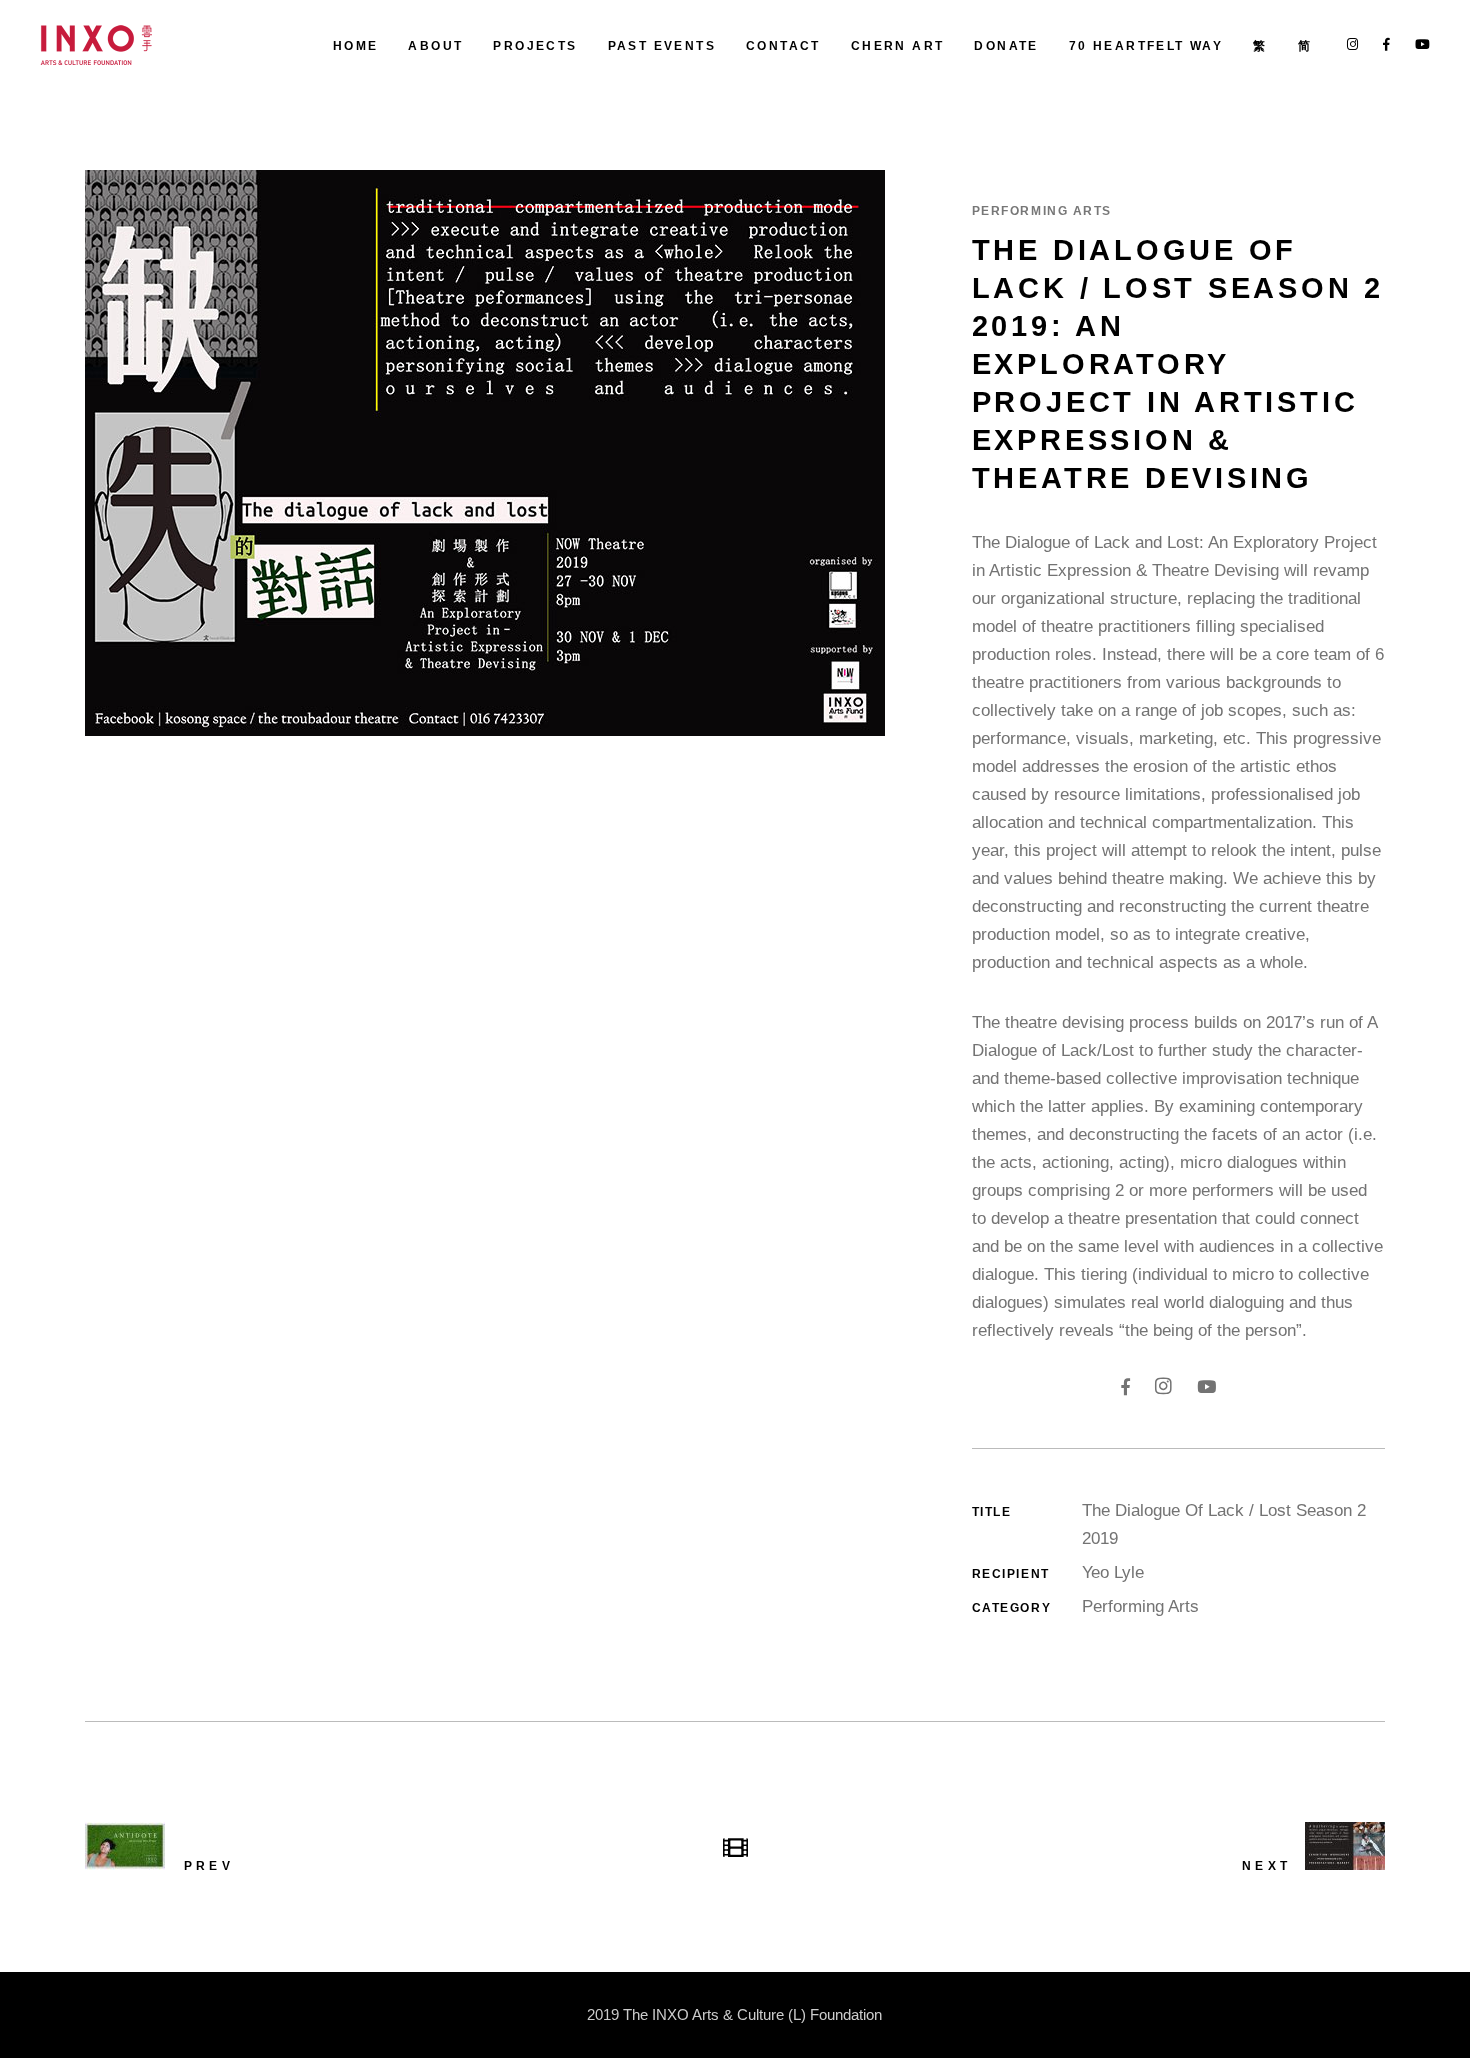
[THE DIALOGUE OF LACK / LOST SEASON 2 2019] (513, 453)
